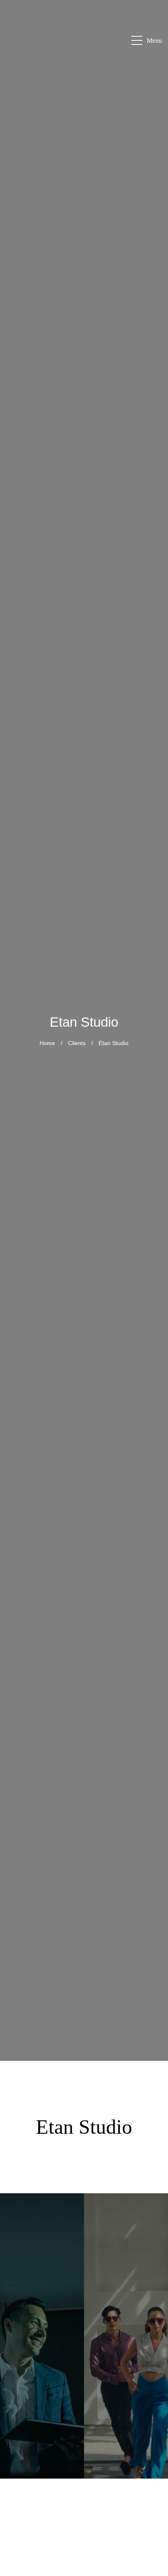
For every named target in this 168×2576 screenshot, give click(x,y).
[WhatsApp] (152, 2419)
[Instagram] (152, 2458)
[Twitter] (152, 2556)
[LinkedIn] (152, 2477)
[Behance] (152, 2516)
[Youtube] (152, 2497)
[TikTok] (152, 2536)
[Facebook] (152, 2438)
